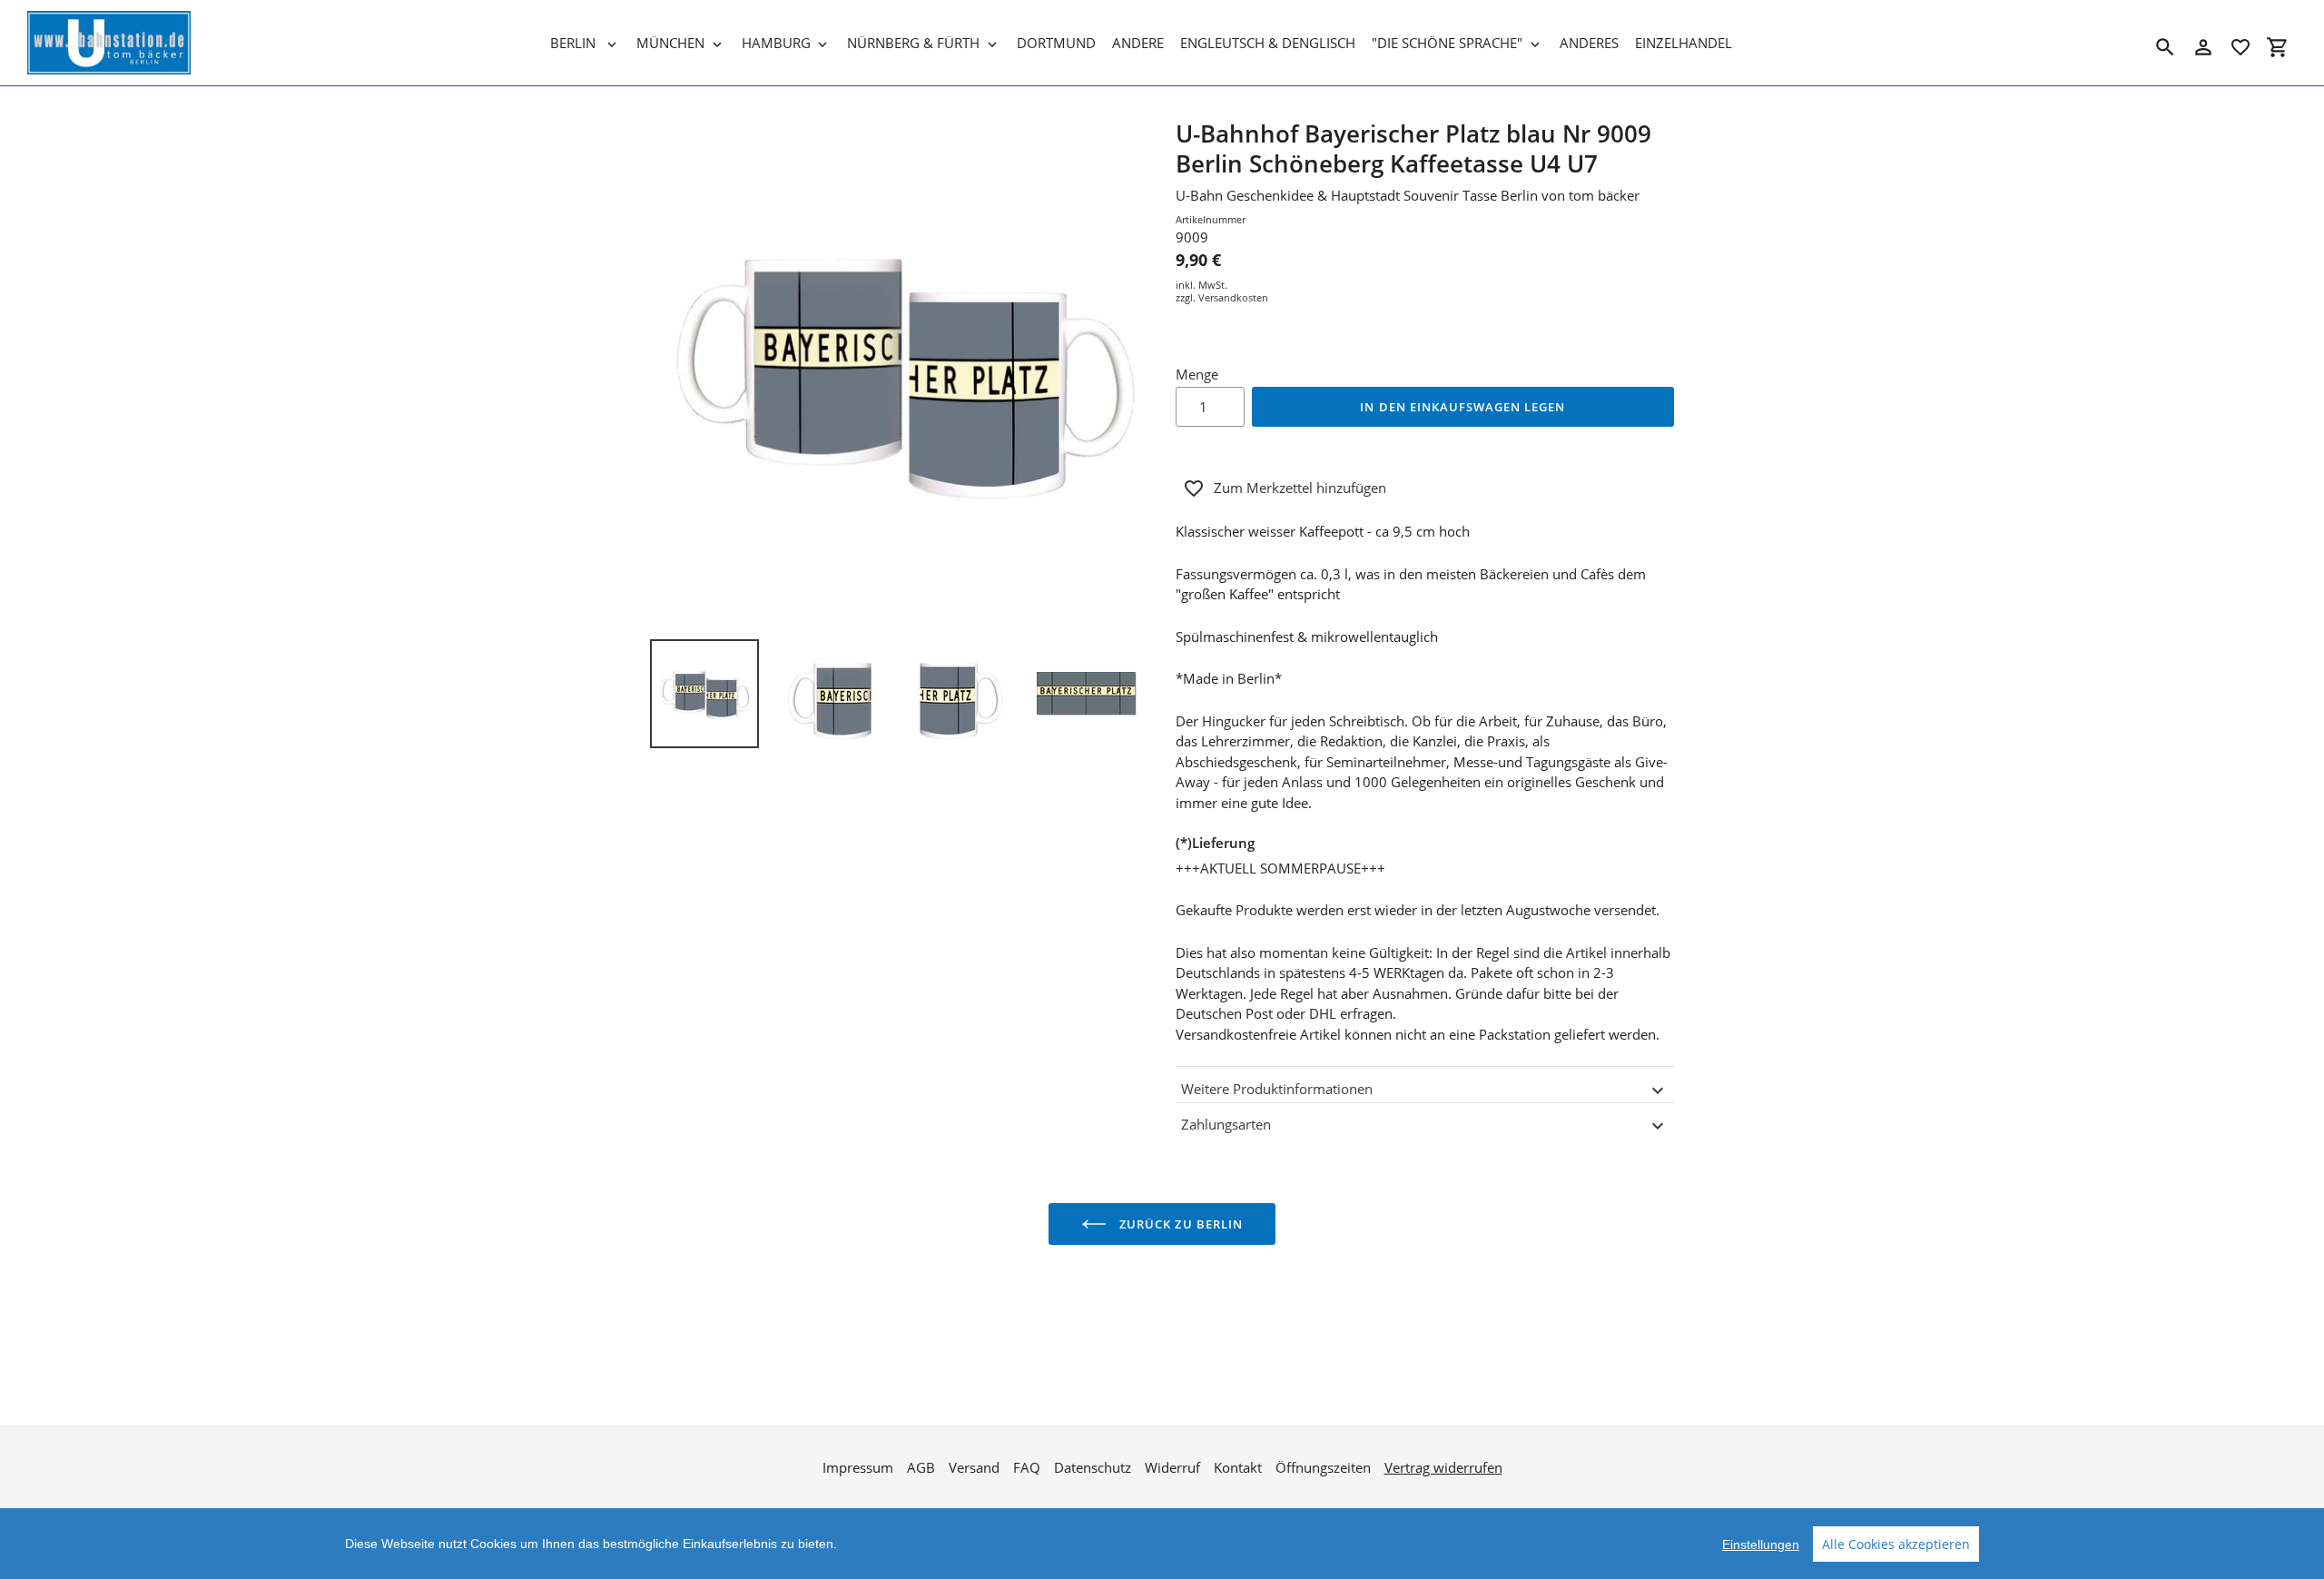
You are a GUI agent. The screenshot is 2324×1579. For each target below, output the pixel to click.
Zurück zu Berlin (1179, 1224)
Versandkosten (1233, 297)
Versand (974, 1467)
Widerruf (1172, 1467)
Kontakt (1238, 1467)
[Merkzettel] (2240, 47)
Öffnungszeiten (1323, 1467)
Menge (1197, 374)
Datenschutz (1093, 1467)
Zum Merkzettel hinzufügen (1300, 488)
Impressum (858, 1467)
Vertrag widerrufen (1443, 1467)
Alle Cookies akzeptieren (1896, 1544)
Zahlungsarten (1226, 1124)
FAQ (1027, 1467)
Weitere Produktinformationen (1277, 1089)
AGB (921, 1467)
